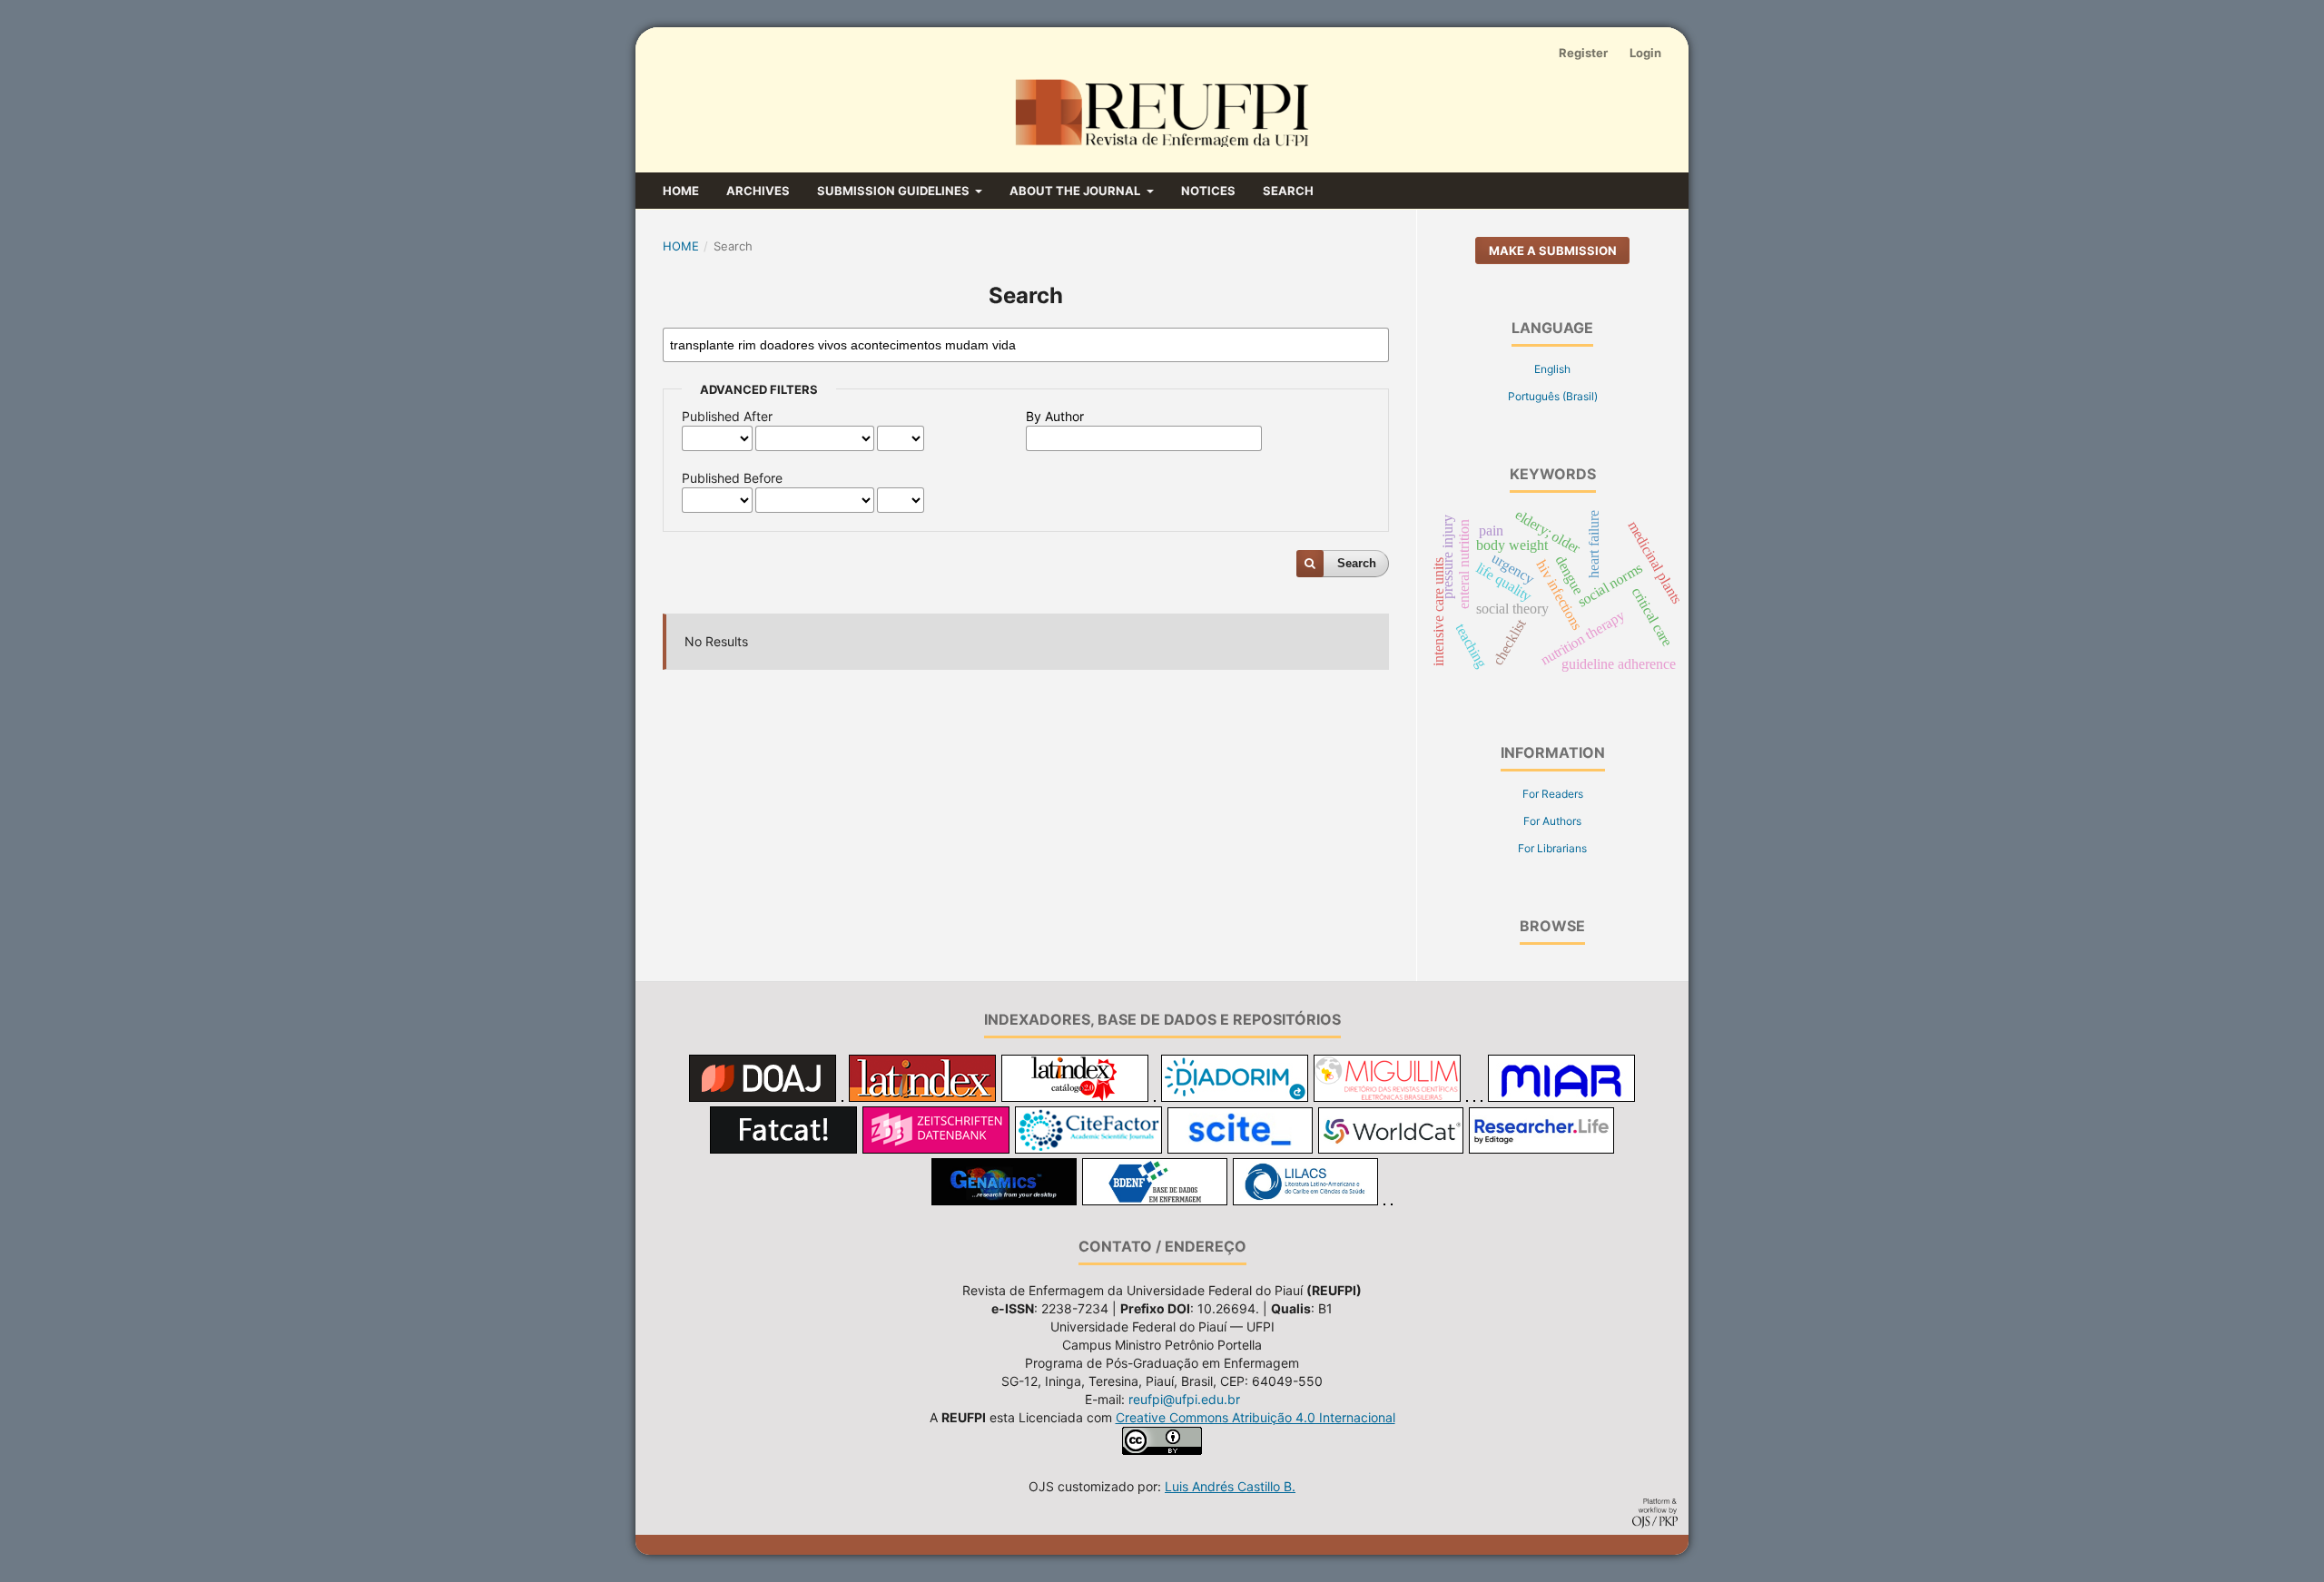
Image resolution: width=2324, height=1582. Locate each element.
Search (1288, 191)
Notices (1208, 191)
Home (681, 191)
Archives (758, 191)
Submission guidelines (895, 191)
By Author (1055, 416)
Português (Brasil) (1553, 396)
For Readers (1553, 794)
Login (1645, 53)
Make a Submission (1553, 251)
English (1552, 369)
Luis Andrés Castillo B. (1230, 1486)
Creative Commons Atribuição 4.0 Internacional (1256, 1417)
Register (1583, 53)
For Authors (1552, 821)
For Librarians (1552, 848)
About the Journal (1076, 191)
